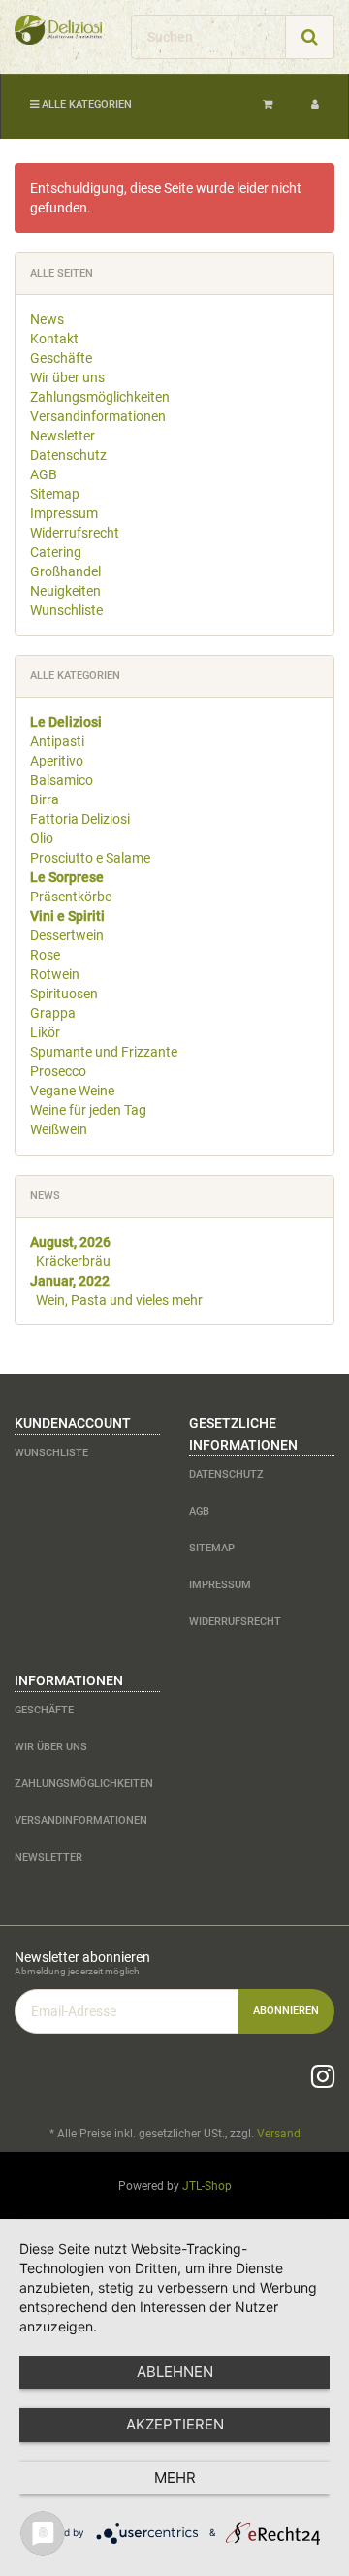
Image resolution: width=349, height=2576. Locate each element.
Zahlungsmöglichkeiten (100, 397)
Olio (42, 838)
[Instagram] (323, 2077)
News (47, 319)
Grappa (53, 1013)
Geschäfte (61, 358)
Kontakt (54, 339)
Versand (279, 2134)
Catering (56, 552)
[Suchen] (310, 37)
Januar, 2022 (70, 1281)
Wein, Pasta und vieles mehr (119, 1300)
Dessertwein (67, 935)
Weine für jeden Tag (88, 1110)
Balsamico (62, 780)
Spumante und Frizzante (104, 1052)
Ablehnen (175, 2372)
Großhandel (65, 571)
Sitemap (55, 494)
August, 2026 (70, 1242)
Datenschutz (68, 455)
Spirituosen (64, 994)
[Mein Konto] (315, 105)
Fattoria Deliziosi (80, 819)
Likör (45, 1032)
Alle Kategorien (85, 104)
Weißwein (59, 1129)
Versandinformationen (98, 416)
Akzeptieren (175, 2424)
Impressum (64, 513)
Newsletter (63, 436)
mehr (175, 2478)
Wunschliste (66, 610)
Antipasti (57, 741)
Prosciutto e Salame (90, 858)
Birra (45, 799)
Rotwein (55, 974)
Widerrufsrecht (75, 533)
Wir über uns (67, 377)
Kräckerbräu (73, 1261)
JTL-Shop (207, 2186)
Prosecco (58, 1071)
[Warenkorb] (268, 105)
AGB (44, 474)
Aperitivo (57, 761)
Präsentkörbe (71, 897)
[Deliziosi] (58, 30)
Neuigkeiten (65, 591)
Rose (45, 955)
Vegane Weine (72, 1091)
